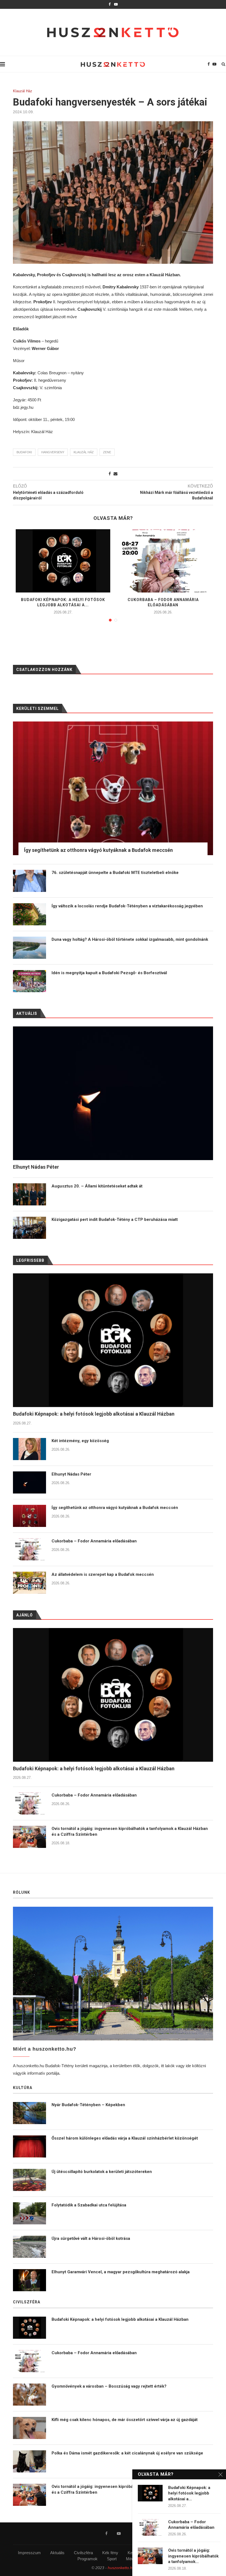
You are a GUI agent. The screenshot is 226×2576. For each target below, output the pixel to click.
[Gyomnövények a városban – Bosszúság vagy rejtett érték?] (29, 2395)
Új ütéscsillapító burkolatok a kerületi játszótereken (102, 2172)
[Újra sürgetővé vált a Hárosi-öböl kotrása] (29, 2247)
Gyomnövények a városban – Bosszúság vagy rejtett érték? (109, 2386)
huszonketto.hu (121, 2568)
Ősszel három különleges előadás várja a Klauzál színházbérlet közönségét (125, 2138)
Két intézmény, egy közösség (80, 1441)
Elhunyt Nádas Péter (71, 1474)
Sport (112, 2559)
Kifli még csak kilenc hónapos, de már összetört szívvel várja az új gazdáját (125, 2420)
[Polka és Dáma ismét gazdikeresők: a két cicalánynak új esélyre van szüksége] (29, 2461)
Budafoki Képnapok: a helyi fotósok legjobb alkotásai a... (189, 2493)
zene (107, 452)
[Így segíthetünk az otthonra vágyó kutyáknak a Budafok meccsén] (29, 1516)
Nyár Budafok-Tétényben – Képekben (88, 2105)
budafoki (24, 452)
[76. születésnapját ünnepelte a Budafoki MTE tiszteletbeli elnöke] (29, 881)
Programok (88, 2559)
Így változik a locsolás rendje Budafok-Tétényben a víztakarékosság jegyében (127, 906)
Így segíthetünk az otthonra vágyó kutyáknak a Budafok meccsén (115, 1508)
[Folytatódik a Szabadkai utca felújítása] (29, 2213)
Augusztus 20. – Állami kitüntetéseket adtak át (97, 1186)
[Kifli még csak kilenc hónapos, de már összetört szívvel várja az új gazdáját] (29, 2428)
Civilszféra (83, 2553)
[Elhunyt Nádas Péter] (29, 1482)
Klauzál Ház (23, 91)
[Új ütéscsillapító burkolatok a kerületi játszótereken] (29, 2180)
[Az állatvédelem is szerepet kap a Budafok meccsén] (29, 1583)
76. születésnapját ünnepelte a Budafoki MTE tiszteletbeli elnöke (115, 873)
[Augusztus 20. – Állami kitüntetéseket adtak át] (29, 1194)
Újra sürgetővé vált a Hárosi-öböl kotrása (91, 2238)
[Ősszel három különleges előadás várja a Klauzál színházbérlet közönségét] (29, 2146)
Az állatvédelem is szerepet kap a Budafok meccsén (103, 1574)
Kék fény (110, 2553)
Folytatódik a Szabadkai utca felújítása (89, 2205)
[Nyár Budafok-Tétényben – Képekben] (29, 2113)
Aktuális (57, 2553)
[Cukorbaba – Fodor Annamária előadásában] (163, 561)
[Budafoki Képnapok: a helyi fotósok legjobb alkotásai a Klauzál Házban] (63, 561)
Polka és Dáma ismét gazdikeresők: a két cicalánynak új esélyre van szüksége (127, 2453)
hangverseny (53, 452)
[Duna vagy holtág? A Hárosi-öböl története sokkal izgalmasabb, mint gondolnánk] (29, 948)
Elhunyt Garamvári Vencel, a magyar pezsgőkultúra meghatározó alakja (121, 2272)
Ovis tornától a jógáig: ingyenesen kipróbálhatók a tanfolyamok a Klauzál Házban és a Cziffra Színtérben (130, 1831)
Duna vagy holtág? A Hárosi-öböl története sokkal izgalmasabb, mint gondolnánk (130, 939)
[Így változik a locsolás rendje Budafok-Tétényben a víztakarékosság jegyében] (29, 914)
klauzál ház (84, 452)
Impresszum (29, 2553)
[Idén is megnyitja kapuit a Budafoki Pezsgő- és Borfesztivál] (29, 981)
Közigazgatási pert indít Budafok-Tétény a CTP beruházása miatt (115, 1219)
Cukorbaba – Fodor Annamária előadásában (94, 1541)
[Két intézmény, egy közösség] (29, 1449)
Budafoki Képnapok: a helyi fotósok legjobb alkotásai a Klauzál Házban (94, 1414)
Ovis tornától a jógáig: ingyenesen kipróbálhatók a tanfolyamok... (193, 2556)
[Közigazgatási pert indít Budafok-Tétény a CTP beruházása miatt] (29, 1228)
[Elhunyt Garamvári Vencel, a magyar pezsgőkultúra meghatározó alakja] (29, 2280)
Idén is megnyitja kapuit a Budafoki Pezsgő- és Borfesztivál (109, 973)
